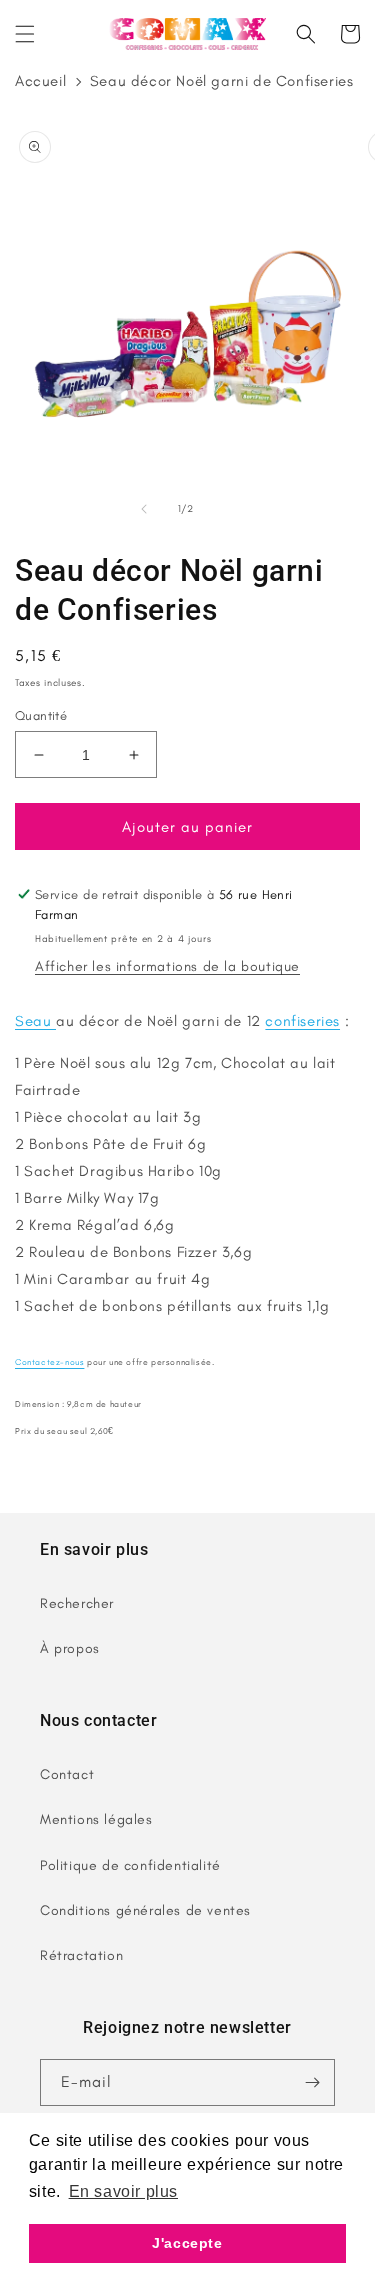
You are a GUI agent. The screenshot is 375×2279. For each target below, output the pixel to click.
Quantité (41, 715)
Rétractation (81, 1955)
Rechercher (77, 1603)
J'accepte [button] (187, 2243)
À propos (70, 1648)
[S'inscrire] (312, 2082)
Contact (67, 1774)
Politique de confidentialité (130, 1865)
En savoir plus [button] (123, 2191)
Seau (35, 1021)
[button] (25, 34)
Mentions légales (96, 1819)
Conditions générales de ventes (145, 1910)
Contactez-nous (49, 1362)
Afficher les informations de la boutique (167, 966)
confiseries (302, 1021)
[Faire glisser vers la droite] (232, 509)
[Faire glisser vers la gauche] (144, 509)
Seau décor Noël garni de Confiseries (222, 81)
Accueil (40, 81)
